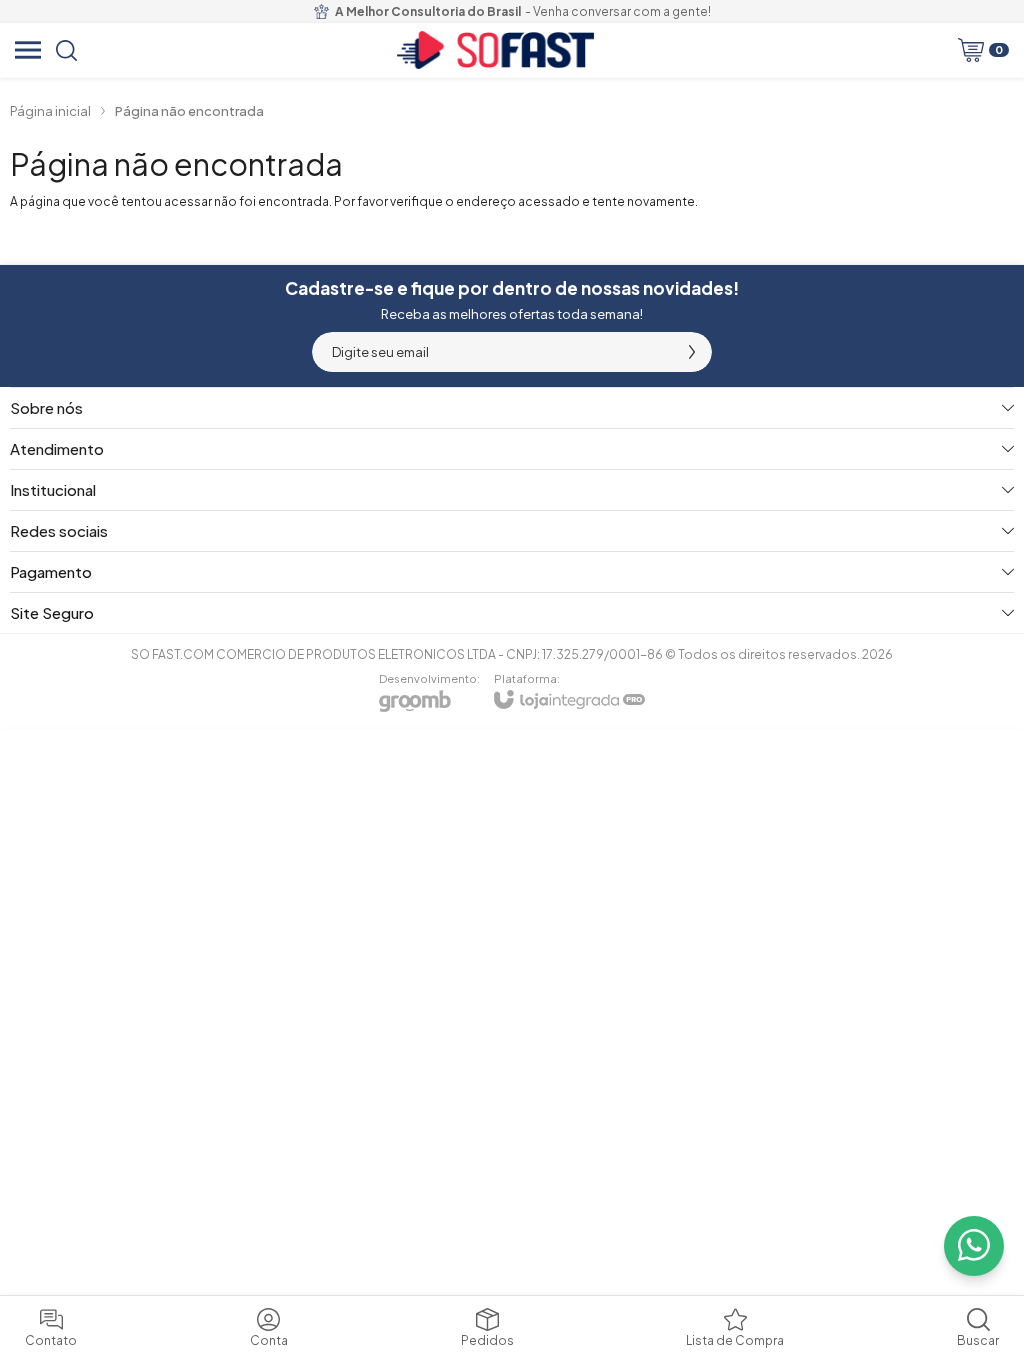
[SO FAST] (495, 50)
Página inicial (50, 111)
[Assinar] (692, 352)
